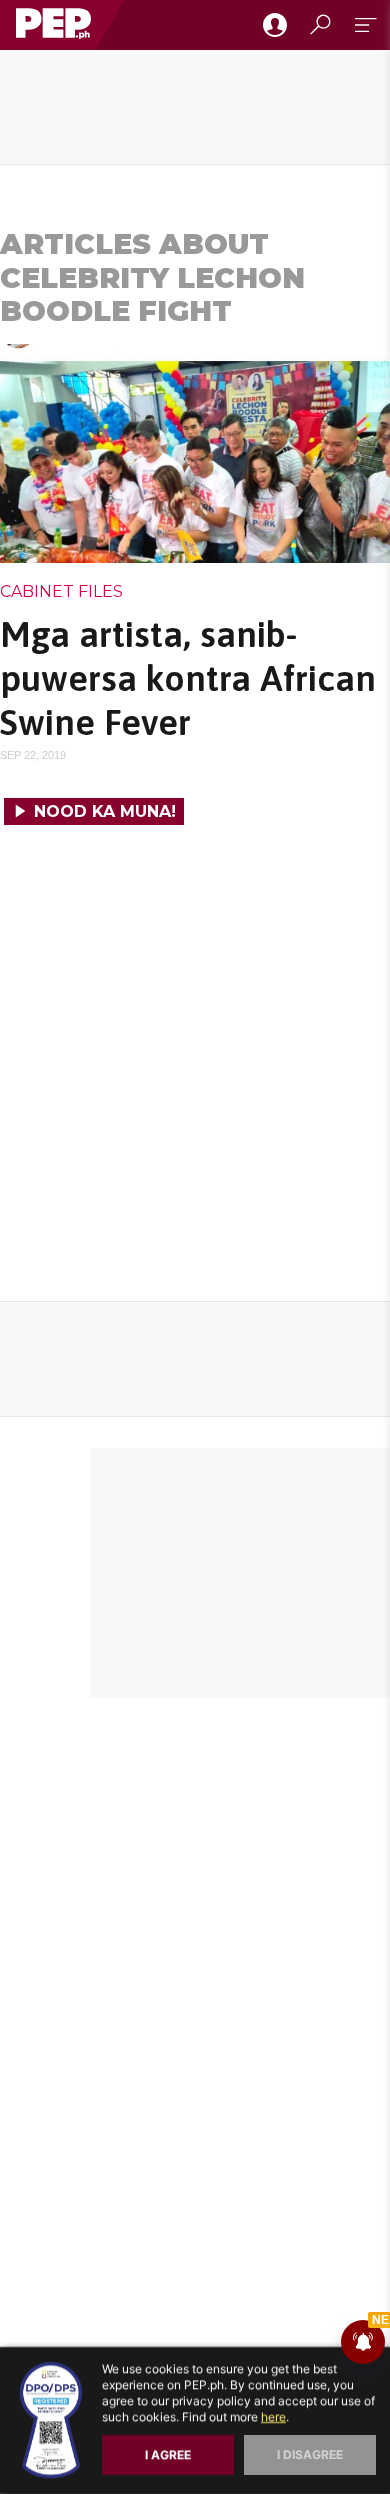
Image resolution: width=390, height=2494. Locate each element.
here (273, 2416)
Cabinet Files (61, 591)
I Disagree (310, 2454)
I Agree (168, 2454)
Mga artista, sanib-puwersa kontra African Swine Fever (188, 678)
